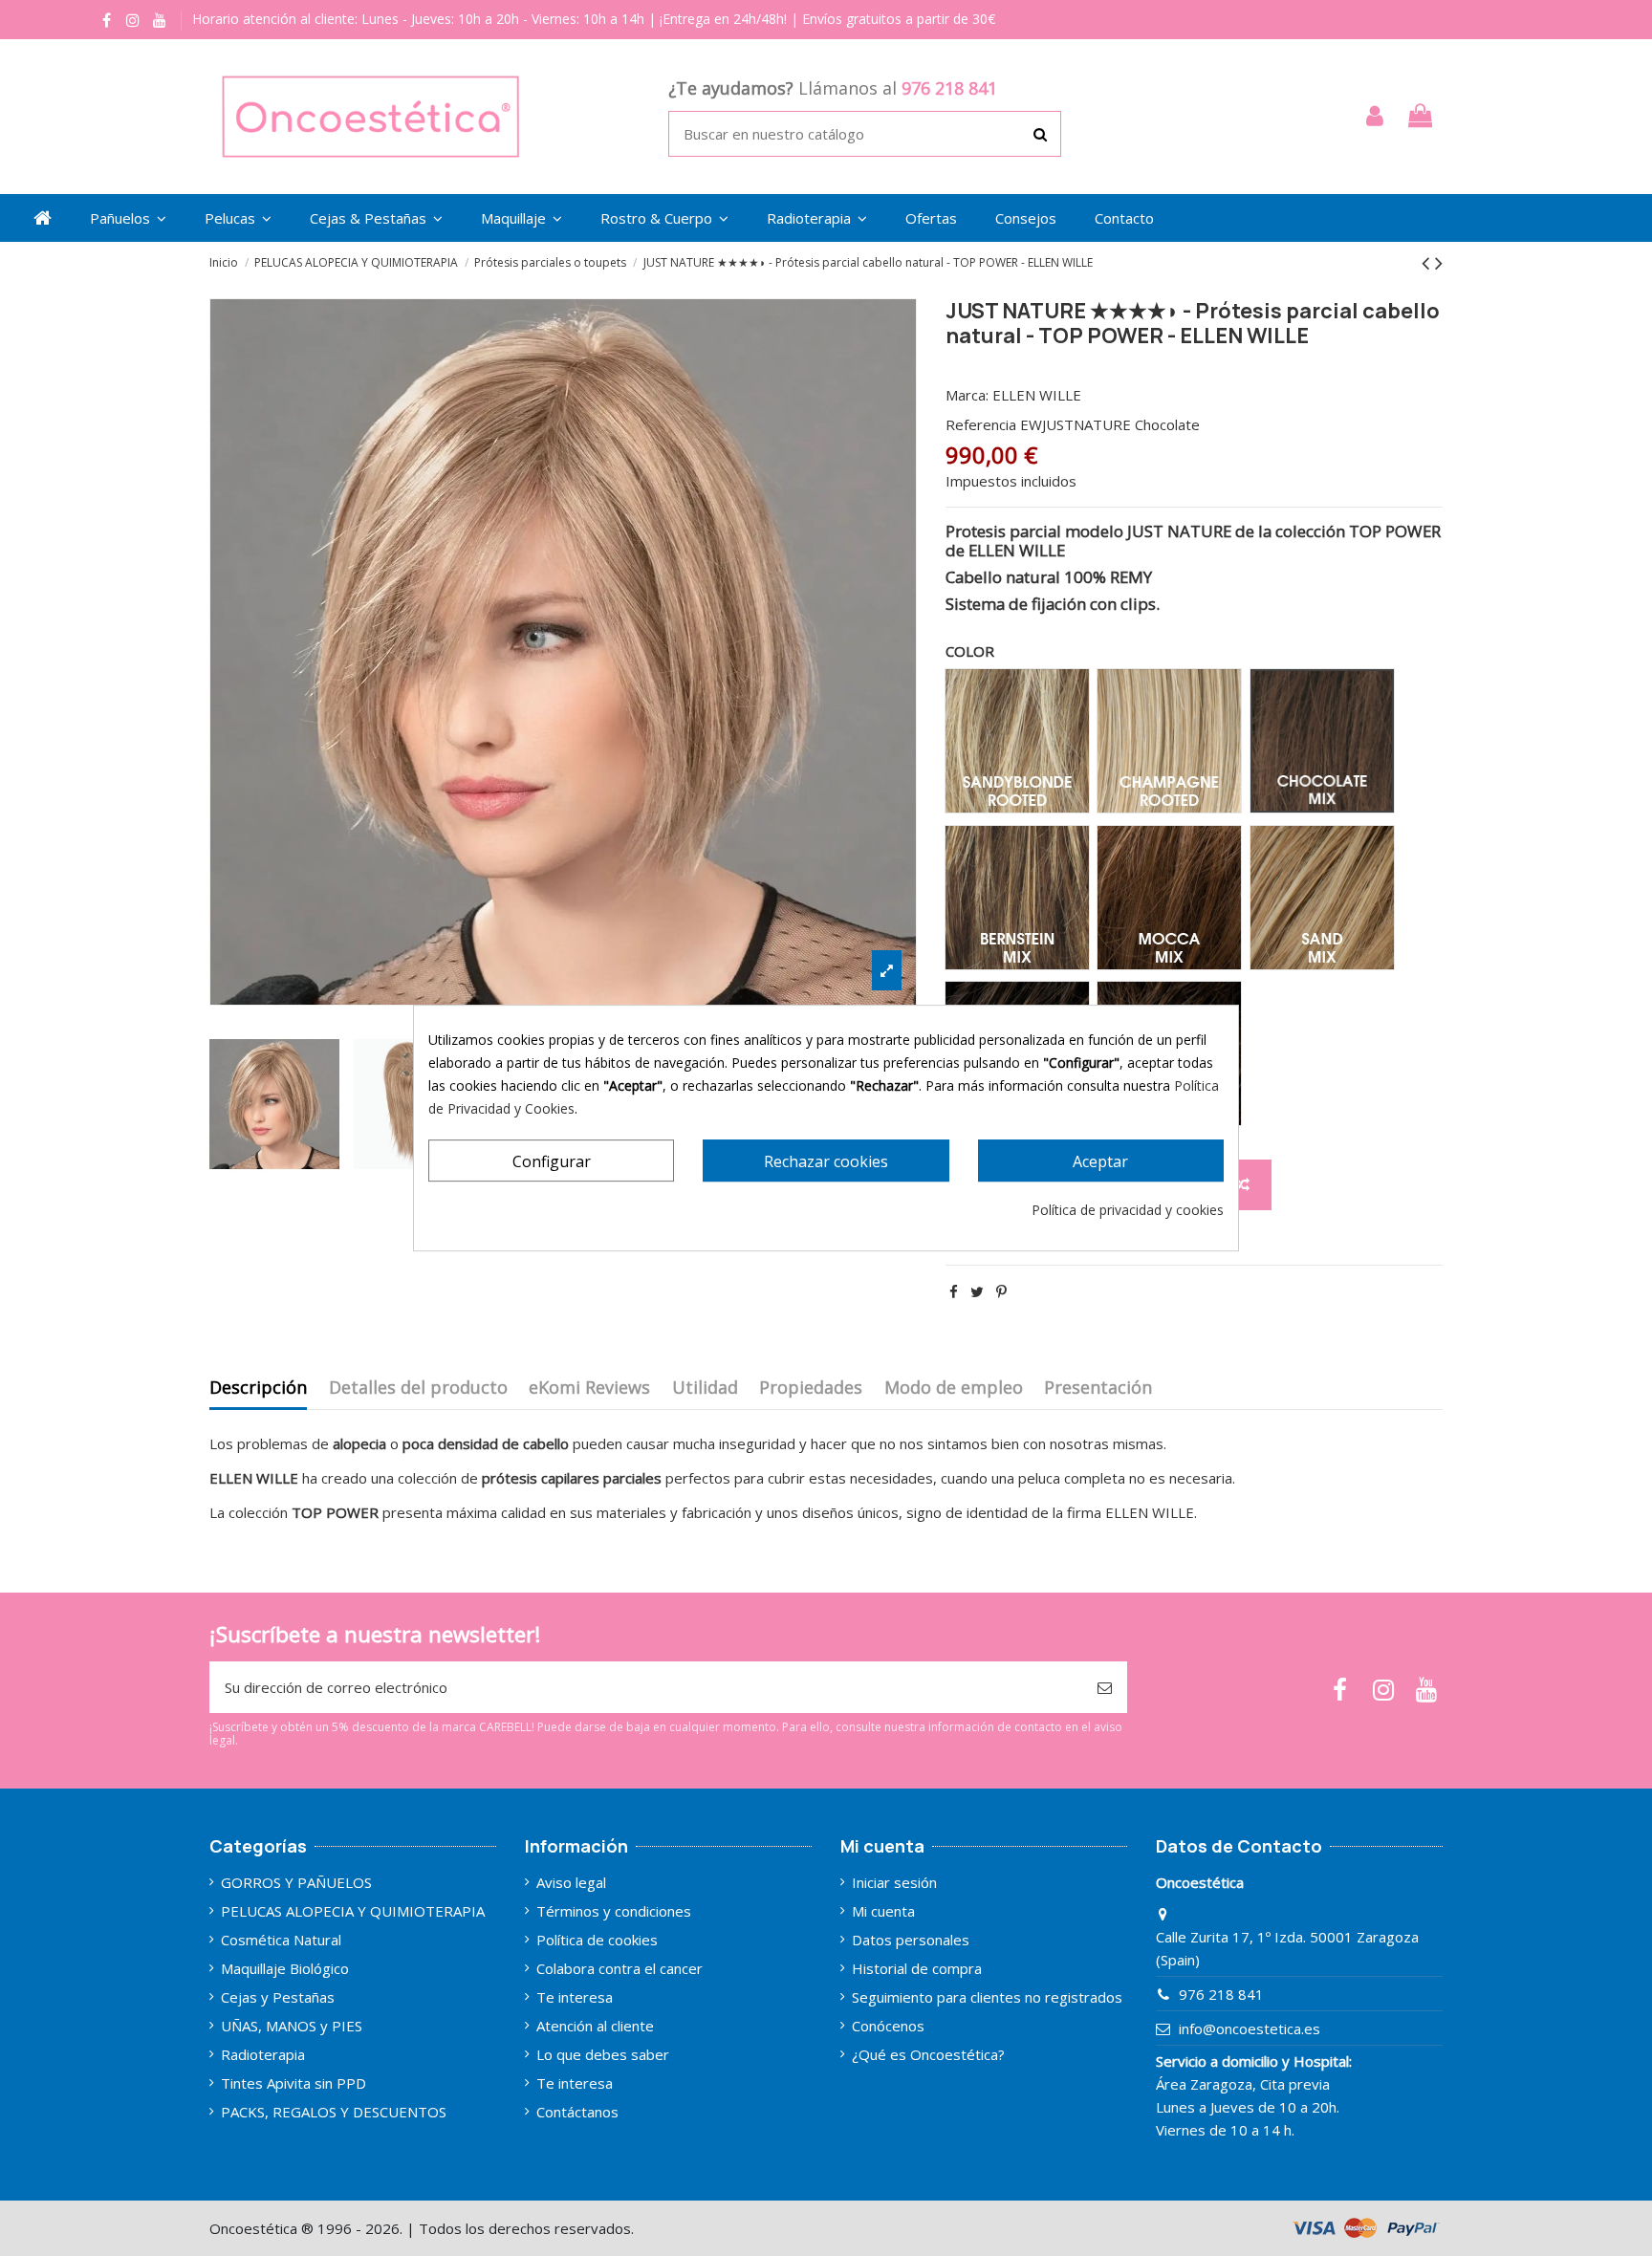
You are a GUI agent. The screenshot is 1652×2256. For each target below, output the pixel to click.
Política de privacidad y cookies (1128, 1210)
